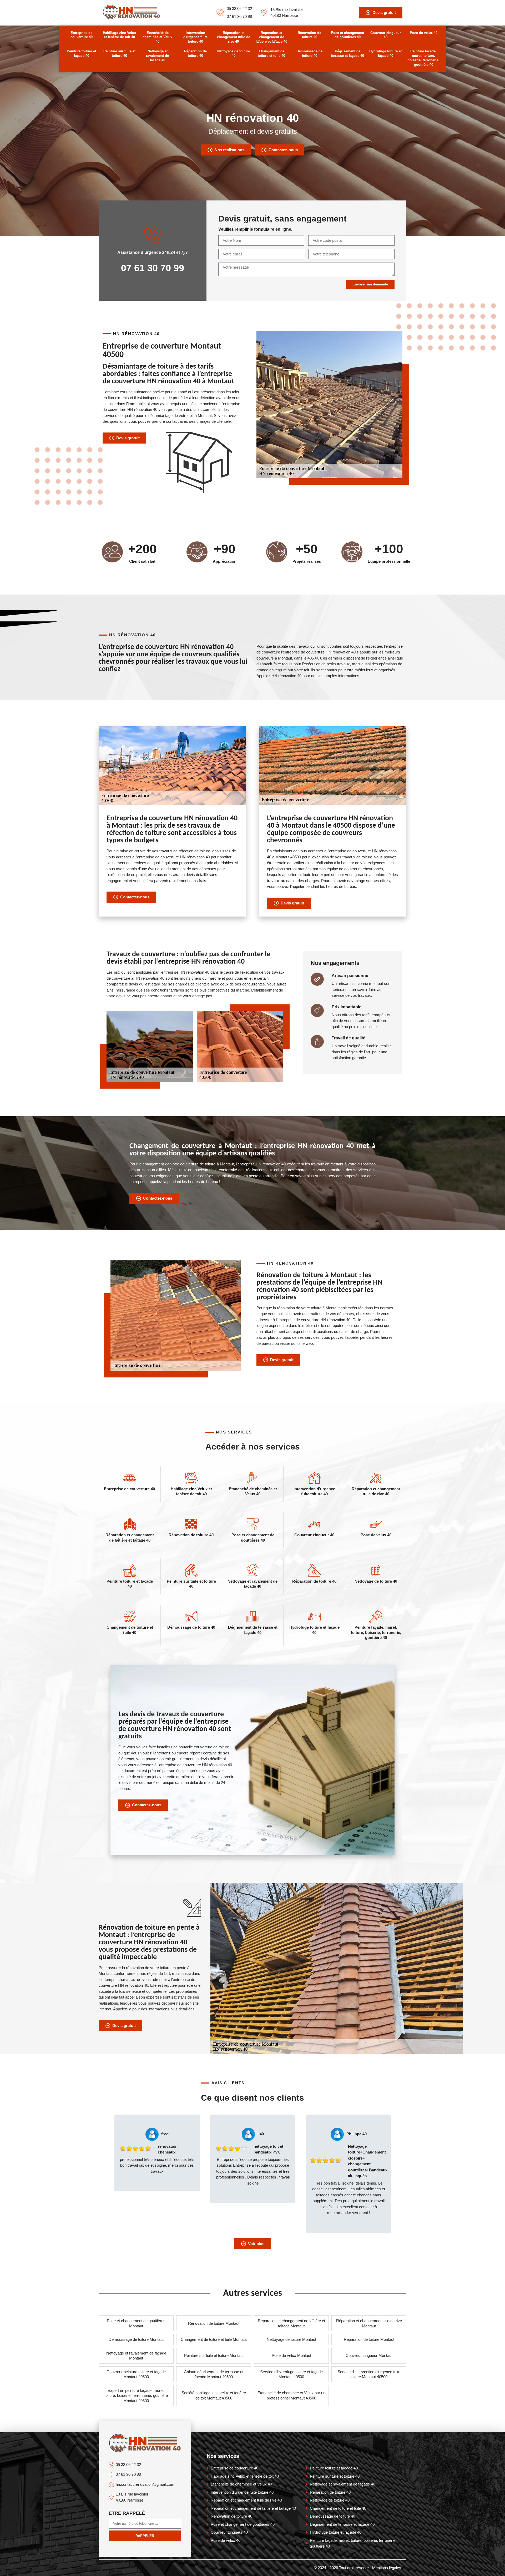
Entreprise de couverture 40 (82, 35)
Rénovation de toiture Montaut (214, 2323)
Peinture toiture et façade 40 (81, 53)
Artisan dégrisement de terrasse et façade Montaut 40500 (214, 2374)
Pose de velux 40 (424, 33)
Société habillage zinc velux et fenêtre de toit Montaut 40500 (214, 2395)
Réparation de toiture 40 (195, 53)
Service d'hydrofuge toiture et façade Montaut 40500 (291, 2374)
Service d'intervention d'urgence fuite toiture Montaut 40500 (369, 2374)
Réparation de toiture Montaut (369, 2339)
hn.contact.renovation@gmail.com (145, 2484)
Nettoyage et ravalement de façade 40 (157, 56)
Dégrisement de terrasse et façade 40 (347, 53)
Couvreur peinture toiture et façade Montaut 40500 (136, 2374)
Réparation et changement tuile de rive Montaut (369, 2323)
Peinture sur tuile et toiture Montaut (214, 2355)
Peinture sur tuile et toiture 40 (119, 53)
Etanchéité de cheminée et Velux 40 (157, 37)
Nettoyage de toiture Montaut (291, 2339)
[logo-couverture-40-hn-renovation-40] (132, 18)
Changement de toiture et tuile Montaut (214, 2339)
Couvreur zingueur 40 (386, 35)
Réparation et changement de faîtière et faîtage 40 (271, 37)
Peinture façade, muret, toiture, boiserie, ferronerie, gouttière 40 (423, 58)
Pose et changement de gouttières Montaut (136, 2323)
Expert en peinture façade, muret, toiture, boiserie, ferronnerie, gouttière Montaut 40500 (136, 2396)
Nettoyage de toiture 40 (234, 53)
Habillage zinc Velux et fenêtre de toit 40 (119, 35)
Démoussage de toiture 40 (309, 53)
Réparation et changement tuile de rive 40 (234, 37)
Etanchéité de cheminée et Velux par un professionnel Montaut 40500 (291, 2395)
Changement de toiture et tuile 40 (271, 53)
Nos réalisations (229, 150)
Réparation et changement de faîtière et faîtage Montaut (291, 2323)
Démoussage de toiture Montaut (136, 2339)
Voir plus (256, 2244)
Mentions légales (387, 2568)
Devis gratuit (384, 12)
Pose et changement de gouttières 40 (347, 35)
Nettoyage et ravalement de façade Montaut (136, 2356)
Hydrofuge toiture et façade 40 (385, 53)
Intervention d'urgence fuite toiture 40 (195, 37)
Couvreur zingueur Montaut (369, 2355)
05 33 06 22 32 (239, 9)
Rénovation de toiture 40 (309, 35)
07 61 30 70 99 (239, 16)
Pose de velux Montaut (291, 2355)
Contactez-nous (283, 150)
